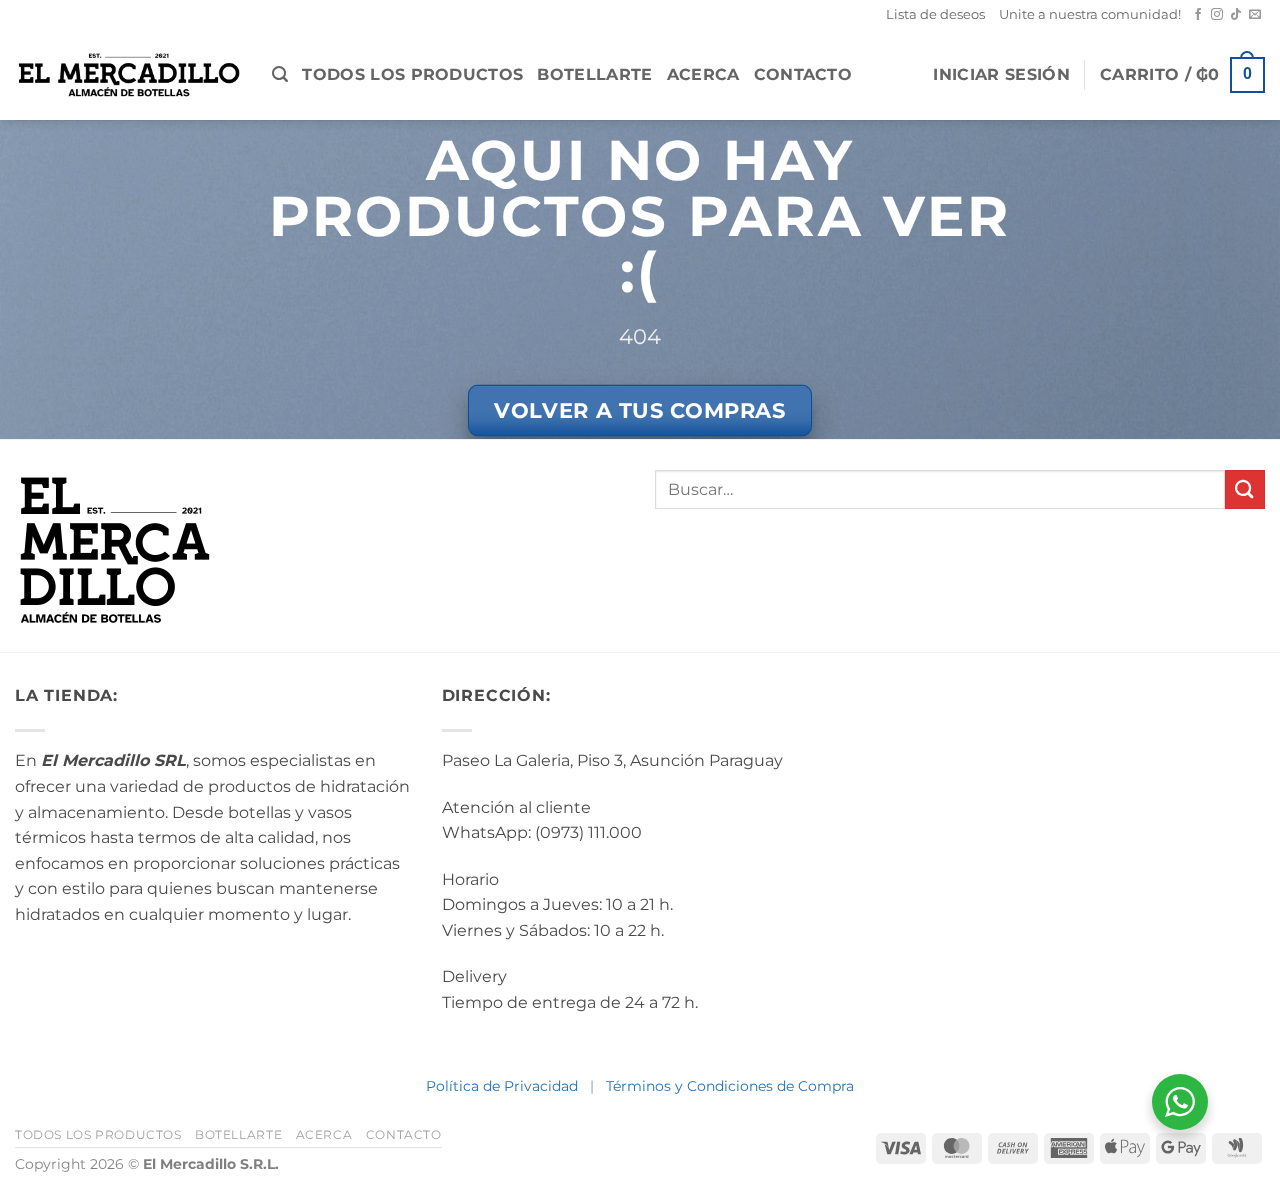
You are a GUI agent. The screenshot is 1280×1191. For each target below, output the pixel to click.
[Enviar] (1245, 489)
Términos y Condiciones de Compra (730, 1086)
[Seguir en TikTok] (1236, 15)
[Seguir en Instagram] (1217, 15)
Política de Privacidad (502, 1086)
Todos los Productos (412, 74)
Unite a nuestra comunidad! (1090, 14)
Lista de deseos (935, 14)
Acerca (703, 74)
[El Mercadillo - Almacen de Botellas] (128, 75)
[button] (280, 74)
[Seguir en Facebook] (1198, 15)
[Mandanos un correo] (1255, 15)
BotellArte (594, 74)
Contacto (803, 74)
